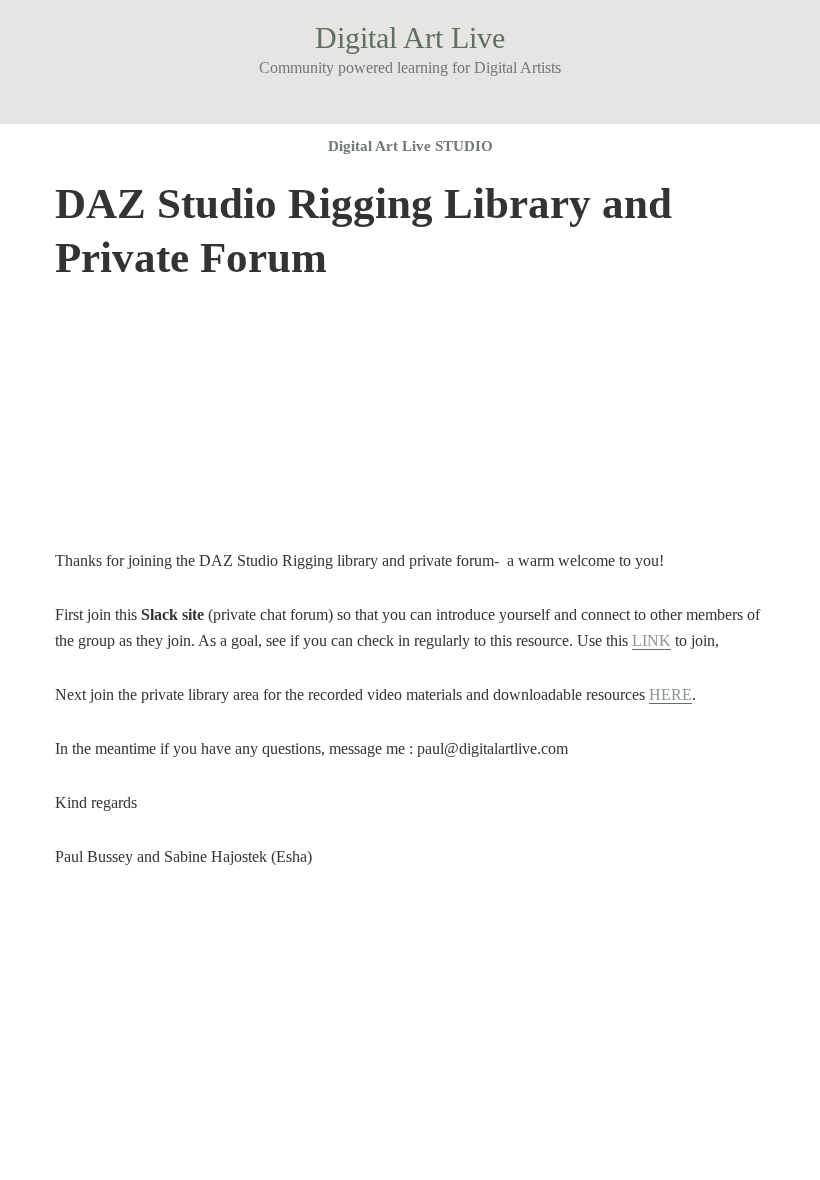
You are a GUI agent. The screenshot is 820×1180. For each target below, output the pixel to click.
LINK (651, 640)
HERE (670, 694)
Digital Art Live (410, 37)
